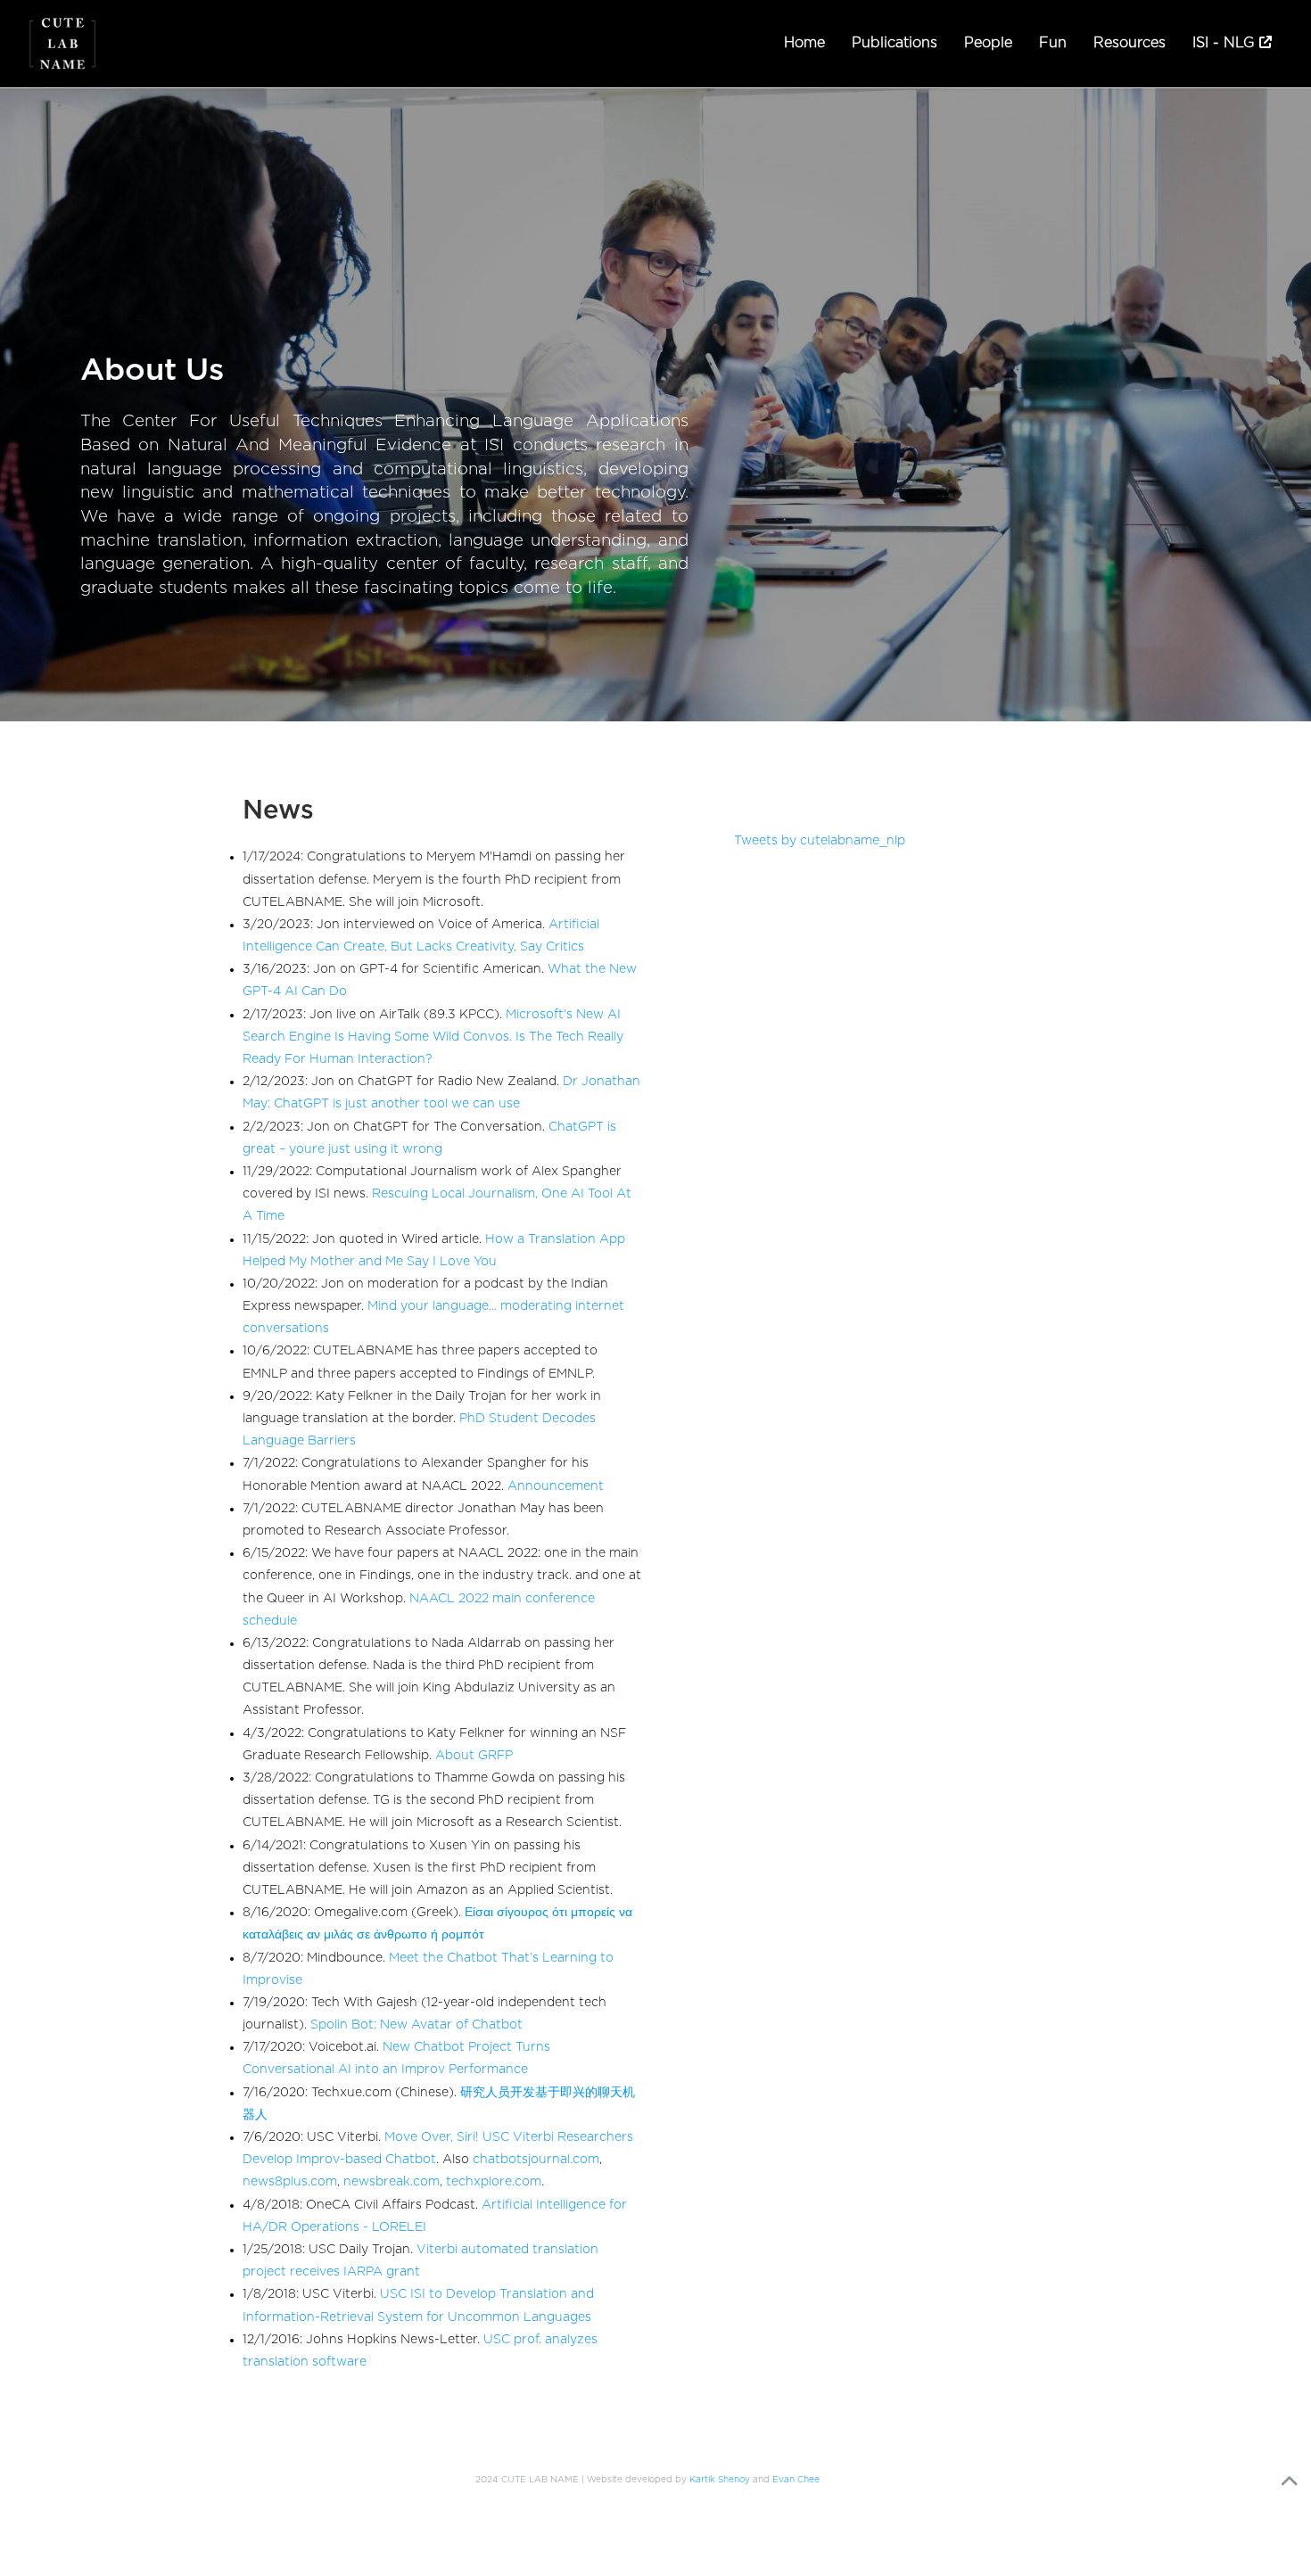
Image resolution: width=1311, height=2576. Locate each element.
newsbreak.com (392, 2182)
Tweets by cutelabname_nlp (820, 841)
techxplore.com (494, 2182)
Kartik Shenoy (720, 2480)
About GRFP (474, 1756)
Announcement (556, 1486)
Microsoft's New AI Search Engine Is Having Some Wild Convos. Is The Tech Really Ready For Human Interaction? (433, 1037)
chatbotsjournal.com (536, 2160)
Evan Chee (796, 2480)
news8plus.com (290, 2182)
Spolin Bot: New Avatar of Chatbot (416, 2025)
